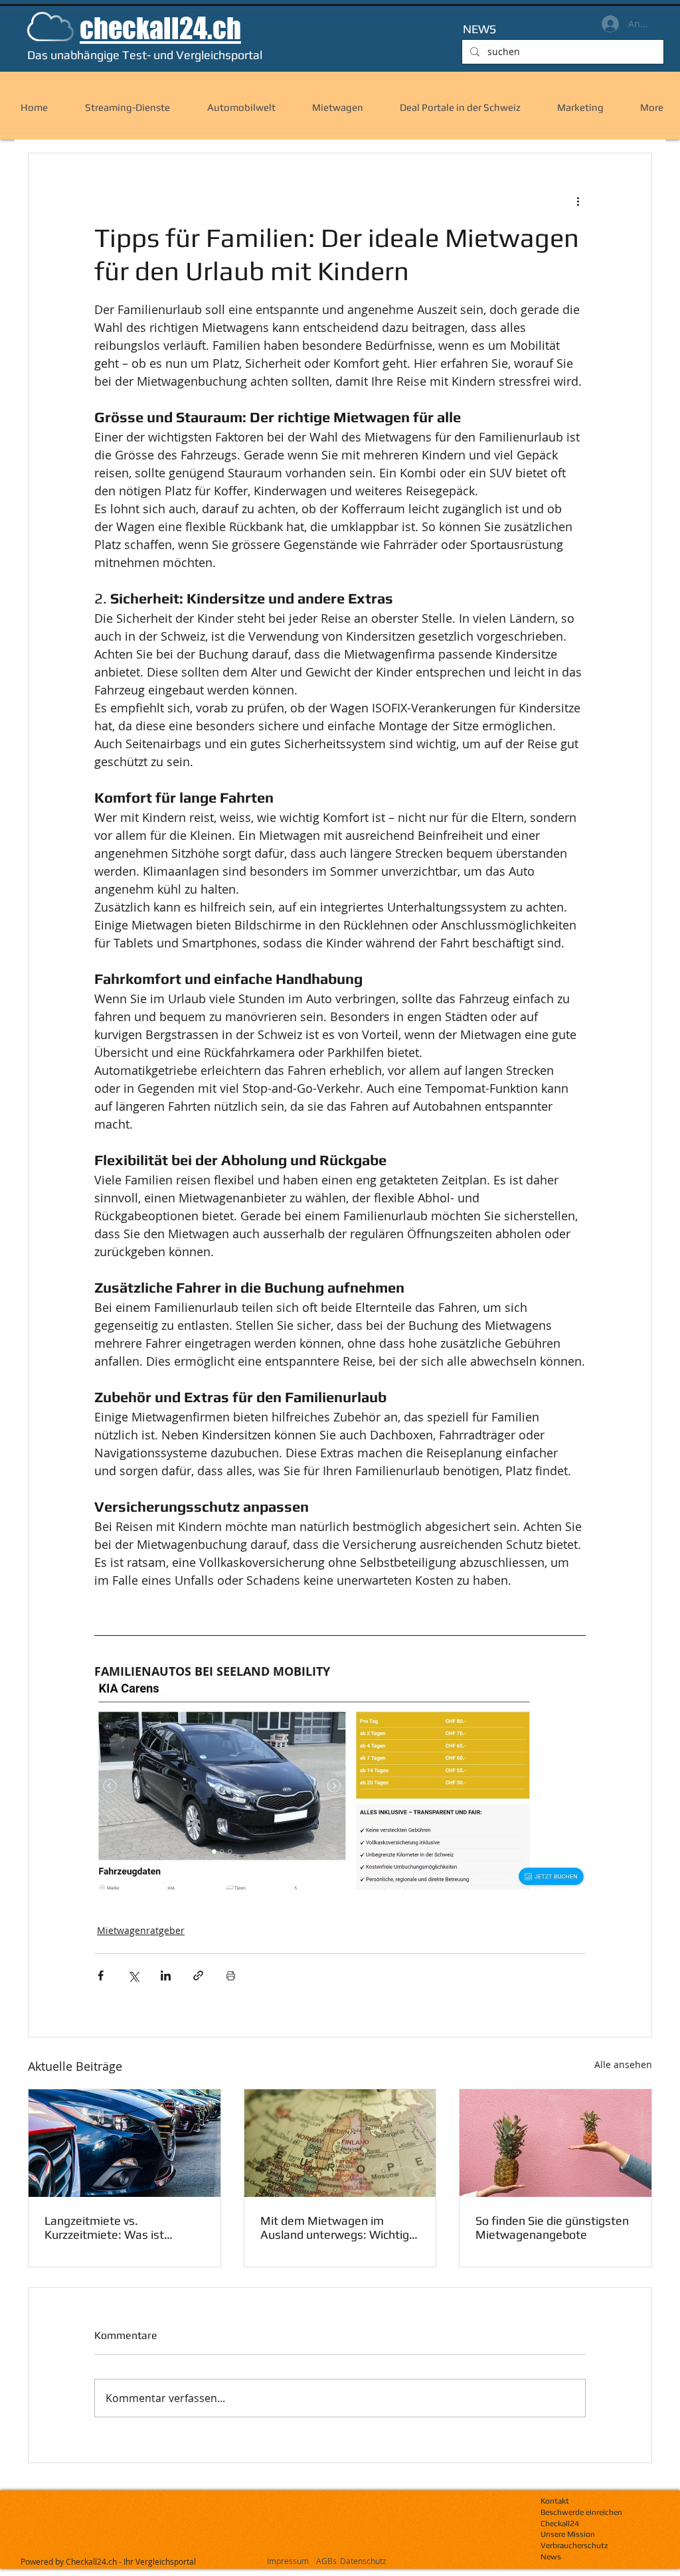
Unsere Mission (568, 2534)
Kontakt (555, 2501)
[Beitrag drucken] (231, 1975)
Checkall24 (560, 2524)
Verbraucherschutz (574, 2545)
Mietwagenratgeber (141, 1930)
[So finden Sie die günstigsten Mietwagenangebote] (555, 2143)
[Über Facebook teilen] (101, 1975)
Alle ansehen (623, 2064)
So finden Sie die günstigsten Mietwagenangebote (552, 2227)
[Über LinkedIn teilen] (166, 1975)
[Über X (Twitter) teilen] (133, 1975)
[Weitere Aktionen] (578, 201)
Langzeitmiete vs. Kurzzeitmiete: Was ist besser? (104, 2227)
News (551, 2557)
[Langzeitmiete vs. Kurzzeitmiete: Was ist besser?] (125, 2143)
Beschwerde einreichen (581, 2512)
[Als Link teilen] (198, 1975)
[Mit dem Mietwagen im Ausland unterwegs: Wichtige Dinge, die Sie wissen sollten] (340, 2143)
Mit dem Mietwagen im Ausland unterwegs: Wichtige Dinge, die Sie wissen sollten (338, 2227)
